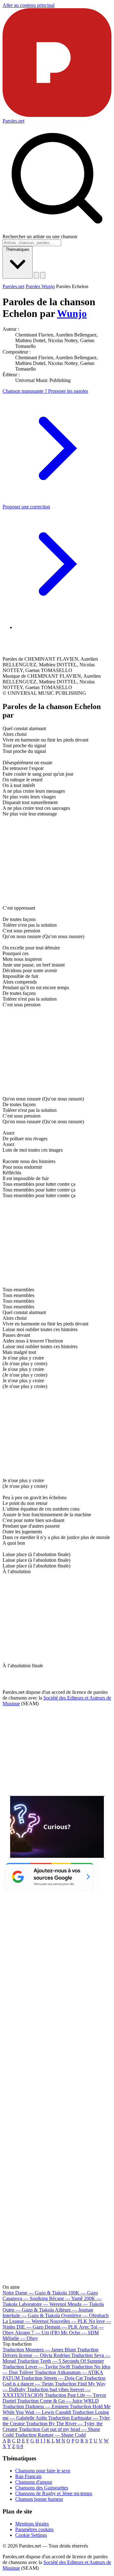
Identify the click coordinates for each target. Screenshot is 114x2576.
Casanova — (25, 2298)
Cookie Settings (31, 2535)
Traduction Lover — (36, 2367)
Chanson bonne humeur (39, 2499)
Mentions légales (32, 2524)
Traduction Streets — (52, 2378)
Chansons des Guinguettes (42, 2488)
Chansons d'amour (34, 2482)
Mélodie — (20, 2338)
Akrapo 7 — (37, 2333)
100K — (83, 2293)
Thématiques (18, 249)
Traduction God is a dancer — (54, 2381)
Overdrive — (85, 2315)
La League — (25, 2321)
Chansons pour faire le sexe (43, 2471)
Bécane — (66, 2298)
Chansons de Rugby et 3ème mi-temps (54, 2493)
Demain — (61, 2327)
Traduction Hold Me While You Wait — (57, 2409)
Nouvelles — (69, 2321)
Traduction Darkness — (35, 2406)
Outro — (28, 2310)
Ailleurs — (74, 2310)
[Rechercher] (36, 275)
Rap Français (28, 2476)
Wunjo (72, 313)
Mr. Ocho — (80, 2333)
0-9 (20, 2446)
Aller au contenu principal (28, 5)
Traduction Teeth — (60, 2361)
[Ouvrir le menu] (43, 275)
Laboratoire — (42, 2304)
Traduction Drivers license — (51, 2352)
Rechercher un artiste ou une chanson (40, 236)
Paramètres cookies (34, 2529)
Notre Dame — (35, 2293)
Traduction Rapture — (50, 2435)
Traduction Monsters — (39, 2350)
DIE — (30, 2327)
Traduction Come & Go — (58, 2401)
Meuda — (86, 2304)
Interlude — (31, 2315)
